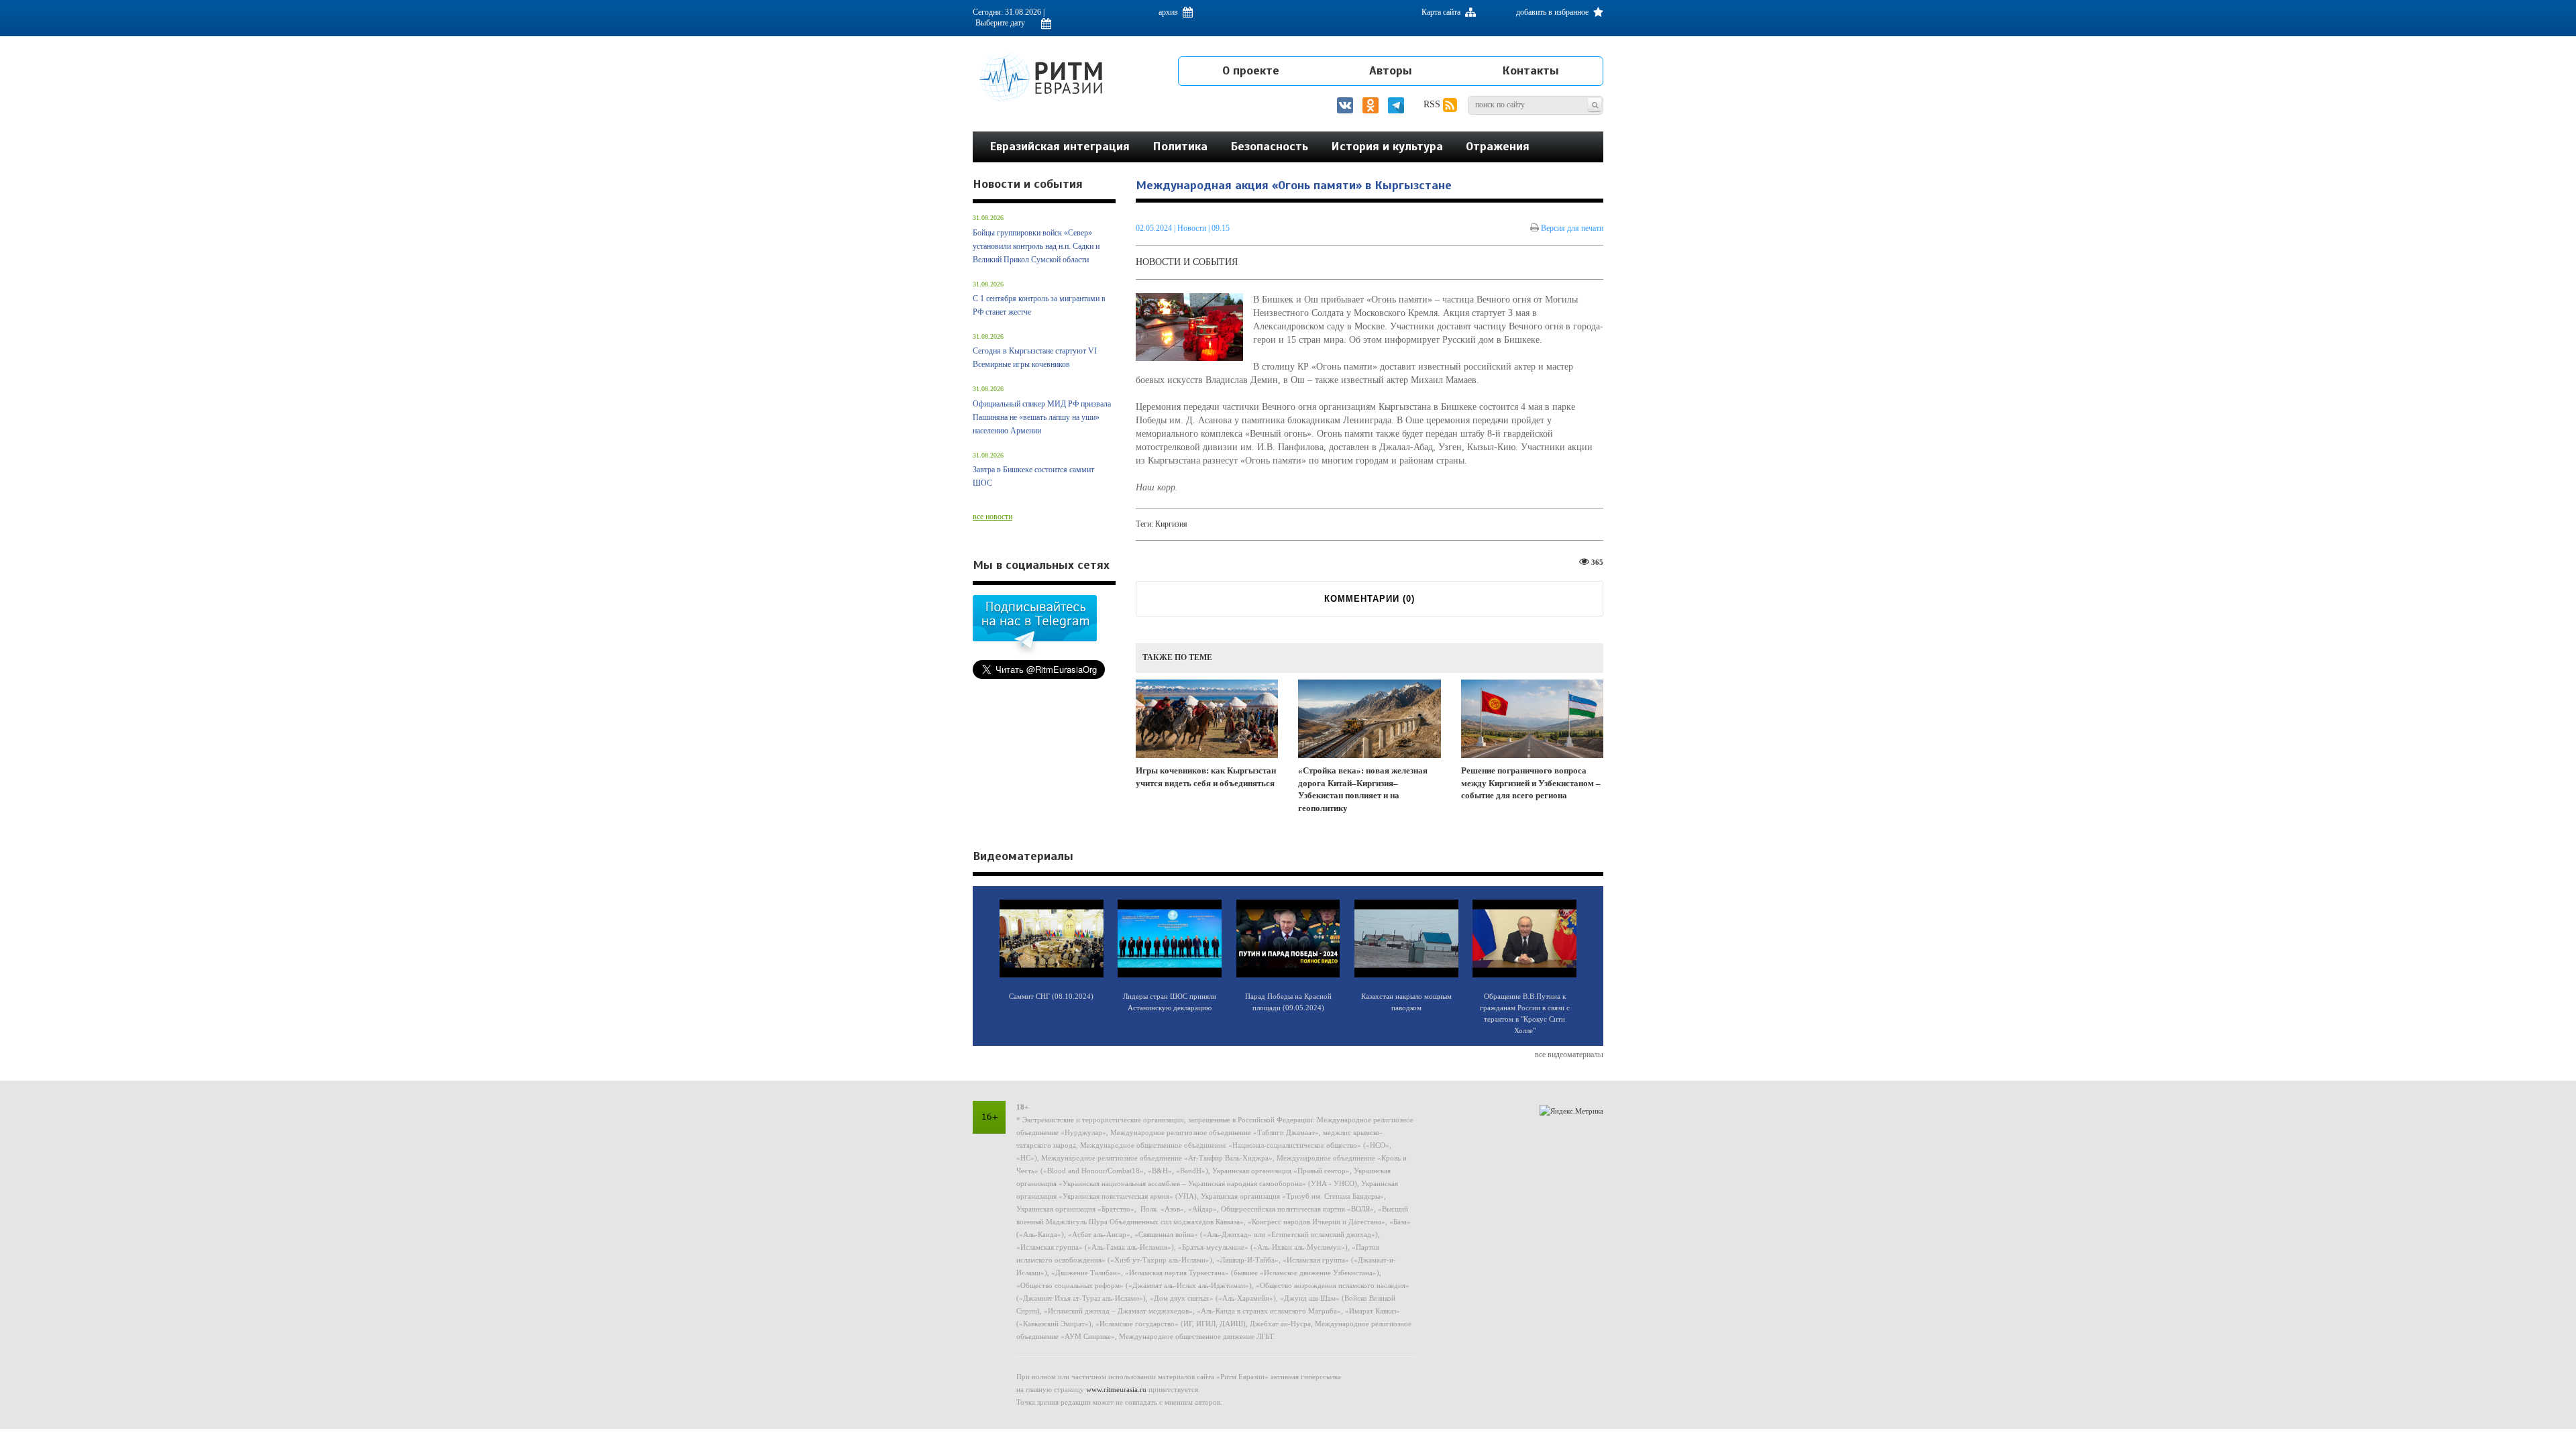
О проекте (1251, 70)
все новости (992, 517)
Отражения (1498, 146)
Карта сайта (1442, 12)
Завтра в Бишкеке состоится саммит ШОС (1033, 476)
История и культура (1387, 146)
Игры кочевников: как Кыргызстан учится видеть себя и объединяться (1206, 777)
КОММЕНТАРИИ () (1370, 599)
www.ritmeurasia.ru (1116, 1389)
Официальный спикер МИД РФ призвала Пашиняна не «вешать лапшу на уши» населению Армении (1042, 417)
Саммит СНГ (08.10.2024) (1051, 996)
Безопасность (1269, 146)
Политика (1180, 146)
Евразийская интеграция (1060, 146)
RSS (1433, 104)
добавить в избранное (1553, 12)
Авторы (1391, 70)
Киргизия (1171, 524)
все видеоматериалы (1569, 1055)
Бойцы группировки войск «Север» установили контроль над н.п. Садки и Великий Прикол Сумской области (1036, 246)
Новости (1193, 228)
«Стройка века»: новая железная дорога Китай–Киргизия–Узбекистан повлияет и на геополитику (1363, 789)
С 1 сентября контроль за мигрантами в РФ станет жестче (1039, 305)
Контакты (1531, 70)
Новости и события (1187, 262)
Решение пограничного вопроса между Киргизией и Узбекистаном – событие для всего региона (1531, 783)
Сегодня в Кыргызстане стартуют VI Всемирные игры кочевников (1035, 358)
